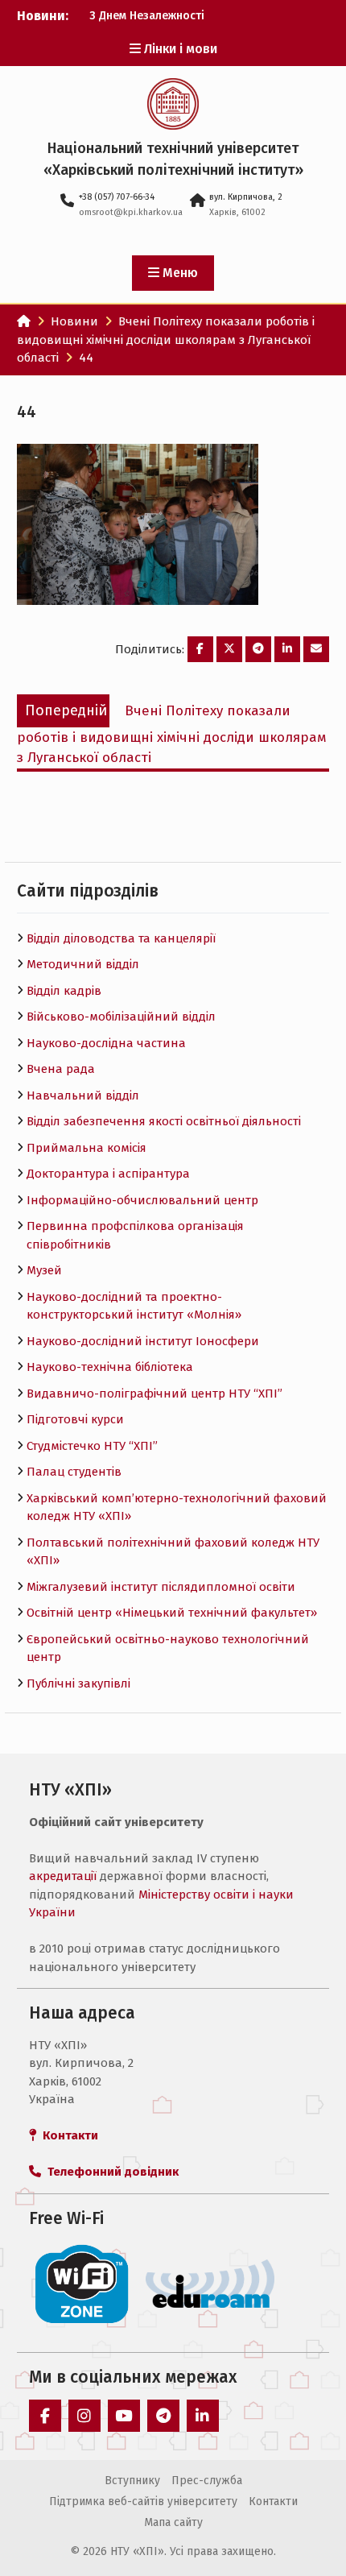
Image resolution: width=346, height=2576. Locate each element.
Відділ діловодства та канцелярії (121, 938)
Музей (44, 1270)
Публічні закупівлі (78, 1684)
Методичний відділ (83, 964)
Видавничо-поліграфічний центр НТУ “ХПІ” (154, 1394)
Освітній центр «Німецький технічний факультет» (172, 1613)
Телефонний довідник (110, 2172)
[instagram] (84, 2416)
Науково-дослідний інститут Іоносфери (143, 1341)
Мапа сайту (173, 2522)
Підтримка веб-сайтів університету (143, 2501)
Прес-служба (207, 2481)
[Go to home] (24, 321)
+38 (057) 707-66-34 (117, 197)
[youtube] (124, 2416)
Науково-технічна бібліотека (110, 1367)
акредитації (63, 1876)
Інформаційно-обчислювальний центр (142, 1200)
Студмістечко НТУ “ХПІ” (92, 1446)
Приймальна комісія (86, 1148)
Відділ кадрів (64, 991)
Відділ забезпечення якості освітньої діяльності (164, 1121)
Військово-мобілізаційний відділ (121, 1017)
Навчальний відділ (83, 1095)
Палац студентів (74, 1472)
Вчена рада (61, 1069)
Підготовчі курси (75, 1419)
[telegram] (163, 2416)
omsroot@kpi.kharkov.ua (131, 212)
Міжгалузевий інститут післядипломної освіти (161, 1587)
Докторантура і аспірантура (108, 1174)
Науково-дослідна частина (106, 1043)
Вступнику (132, 2481)
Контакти (273, 2501)
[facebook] (45, 2416)
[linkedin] (203, 2416)
